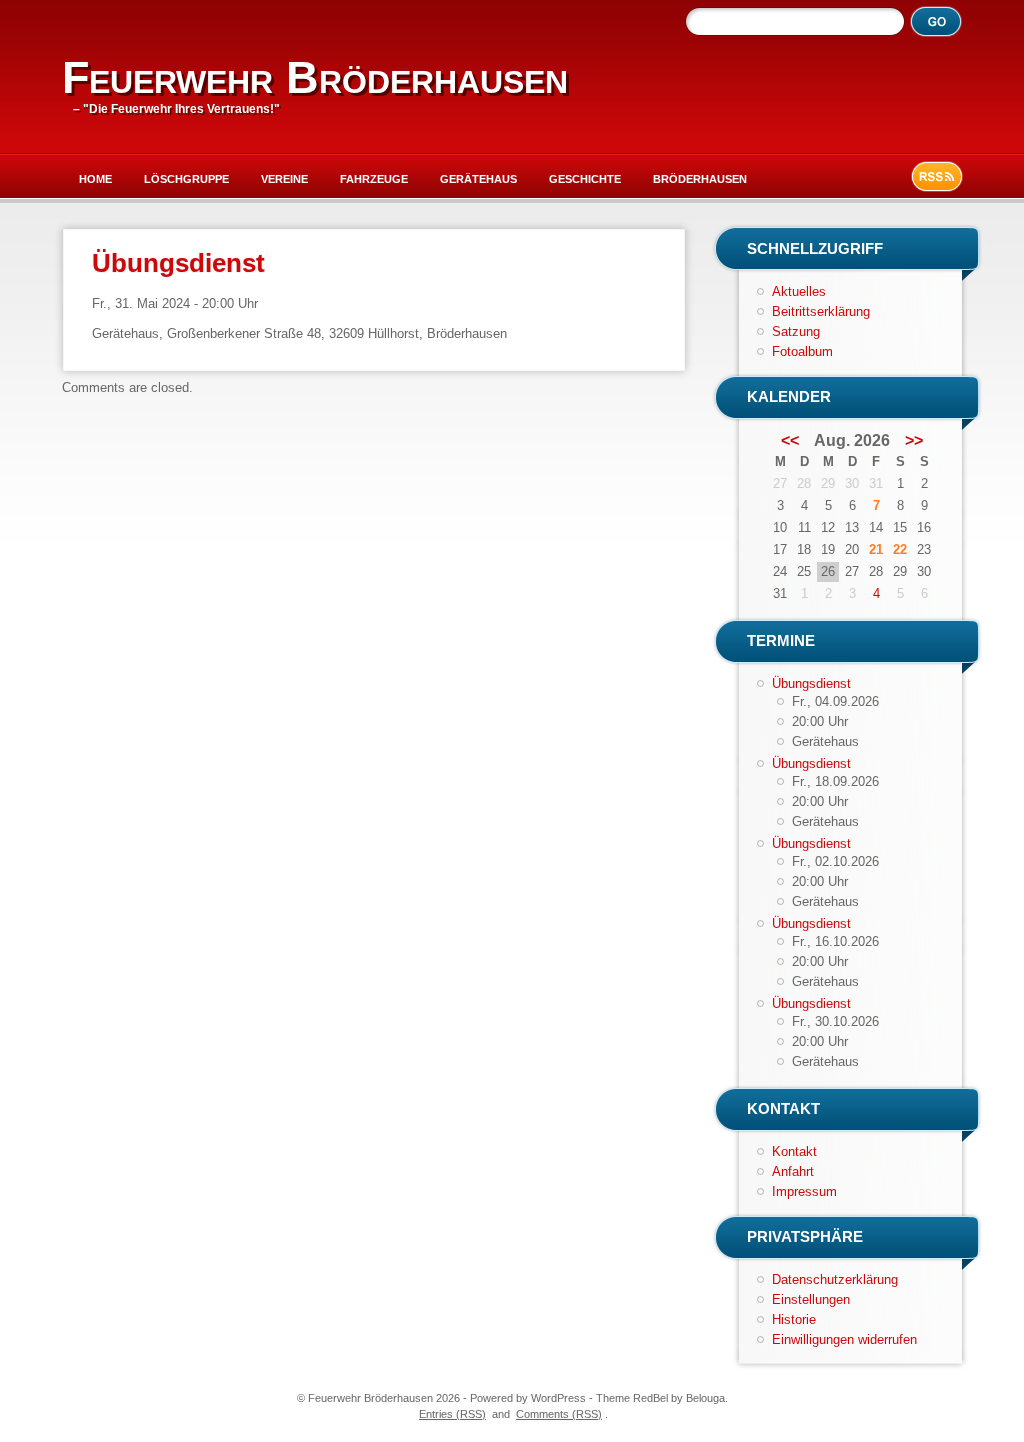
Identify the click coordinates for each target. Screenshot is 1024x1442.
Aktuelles (799, 291)
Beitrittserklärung (821, 311)
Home (95, 179)
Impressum (804, 1191)
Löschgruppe (186, 179)
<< (790, 441)
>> (914, 441)
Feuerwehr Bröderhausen (315, 77)
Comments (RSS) (559, 1414)
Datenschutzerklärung (835, 1279)
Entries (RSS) (452, 1414)
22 (900, 549)
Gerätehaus (478, 179)
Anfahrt (793, 1171)
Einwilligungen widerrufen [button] (844, 1339)
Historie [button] (794, 1319)
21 (876, 549)
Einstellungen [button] (811, 1299)
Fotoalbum (802, 351)
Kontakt (794, 1151)
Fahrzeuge (374, 179)
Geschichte (585, 179)
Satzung (796, 331)
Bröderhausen (700, 179)
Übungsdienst (811, 683)
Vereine (284, 179)
